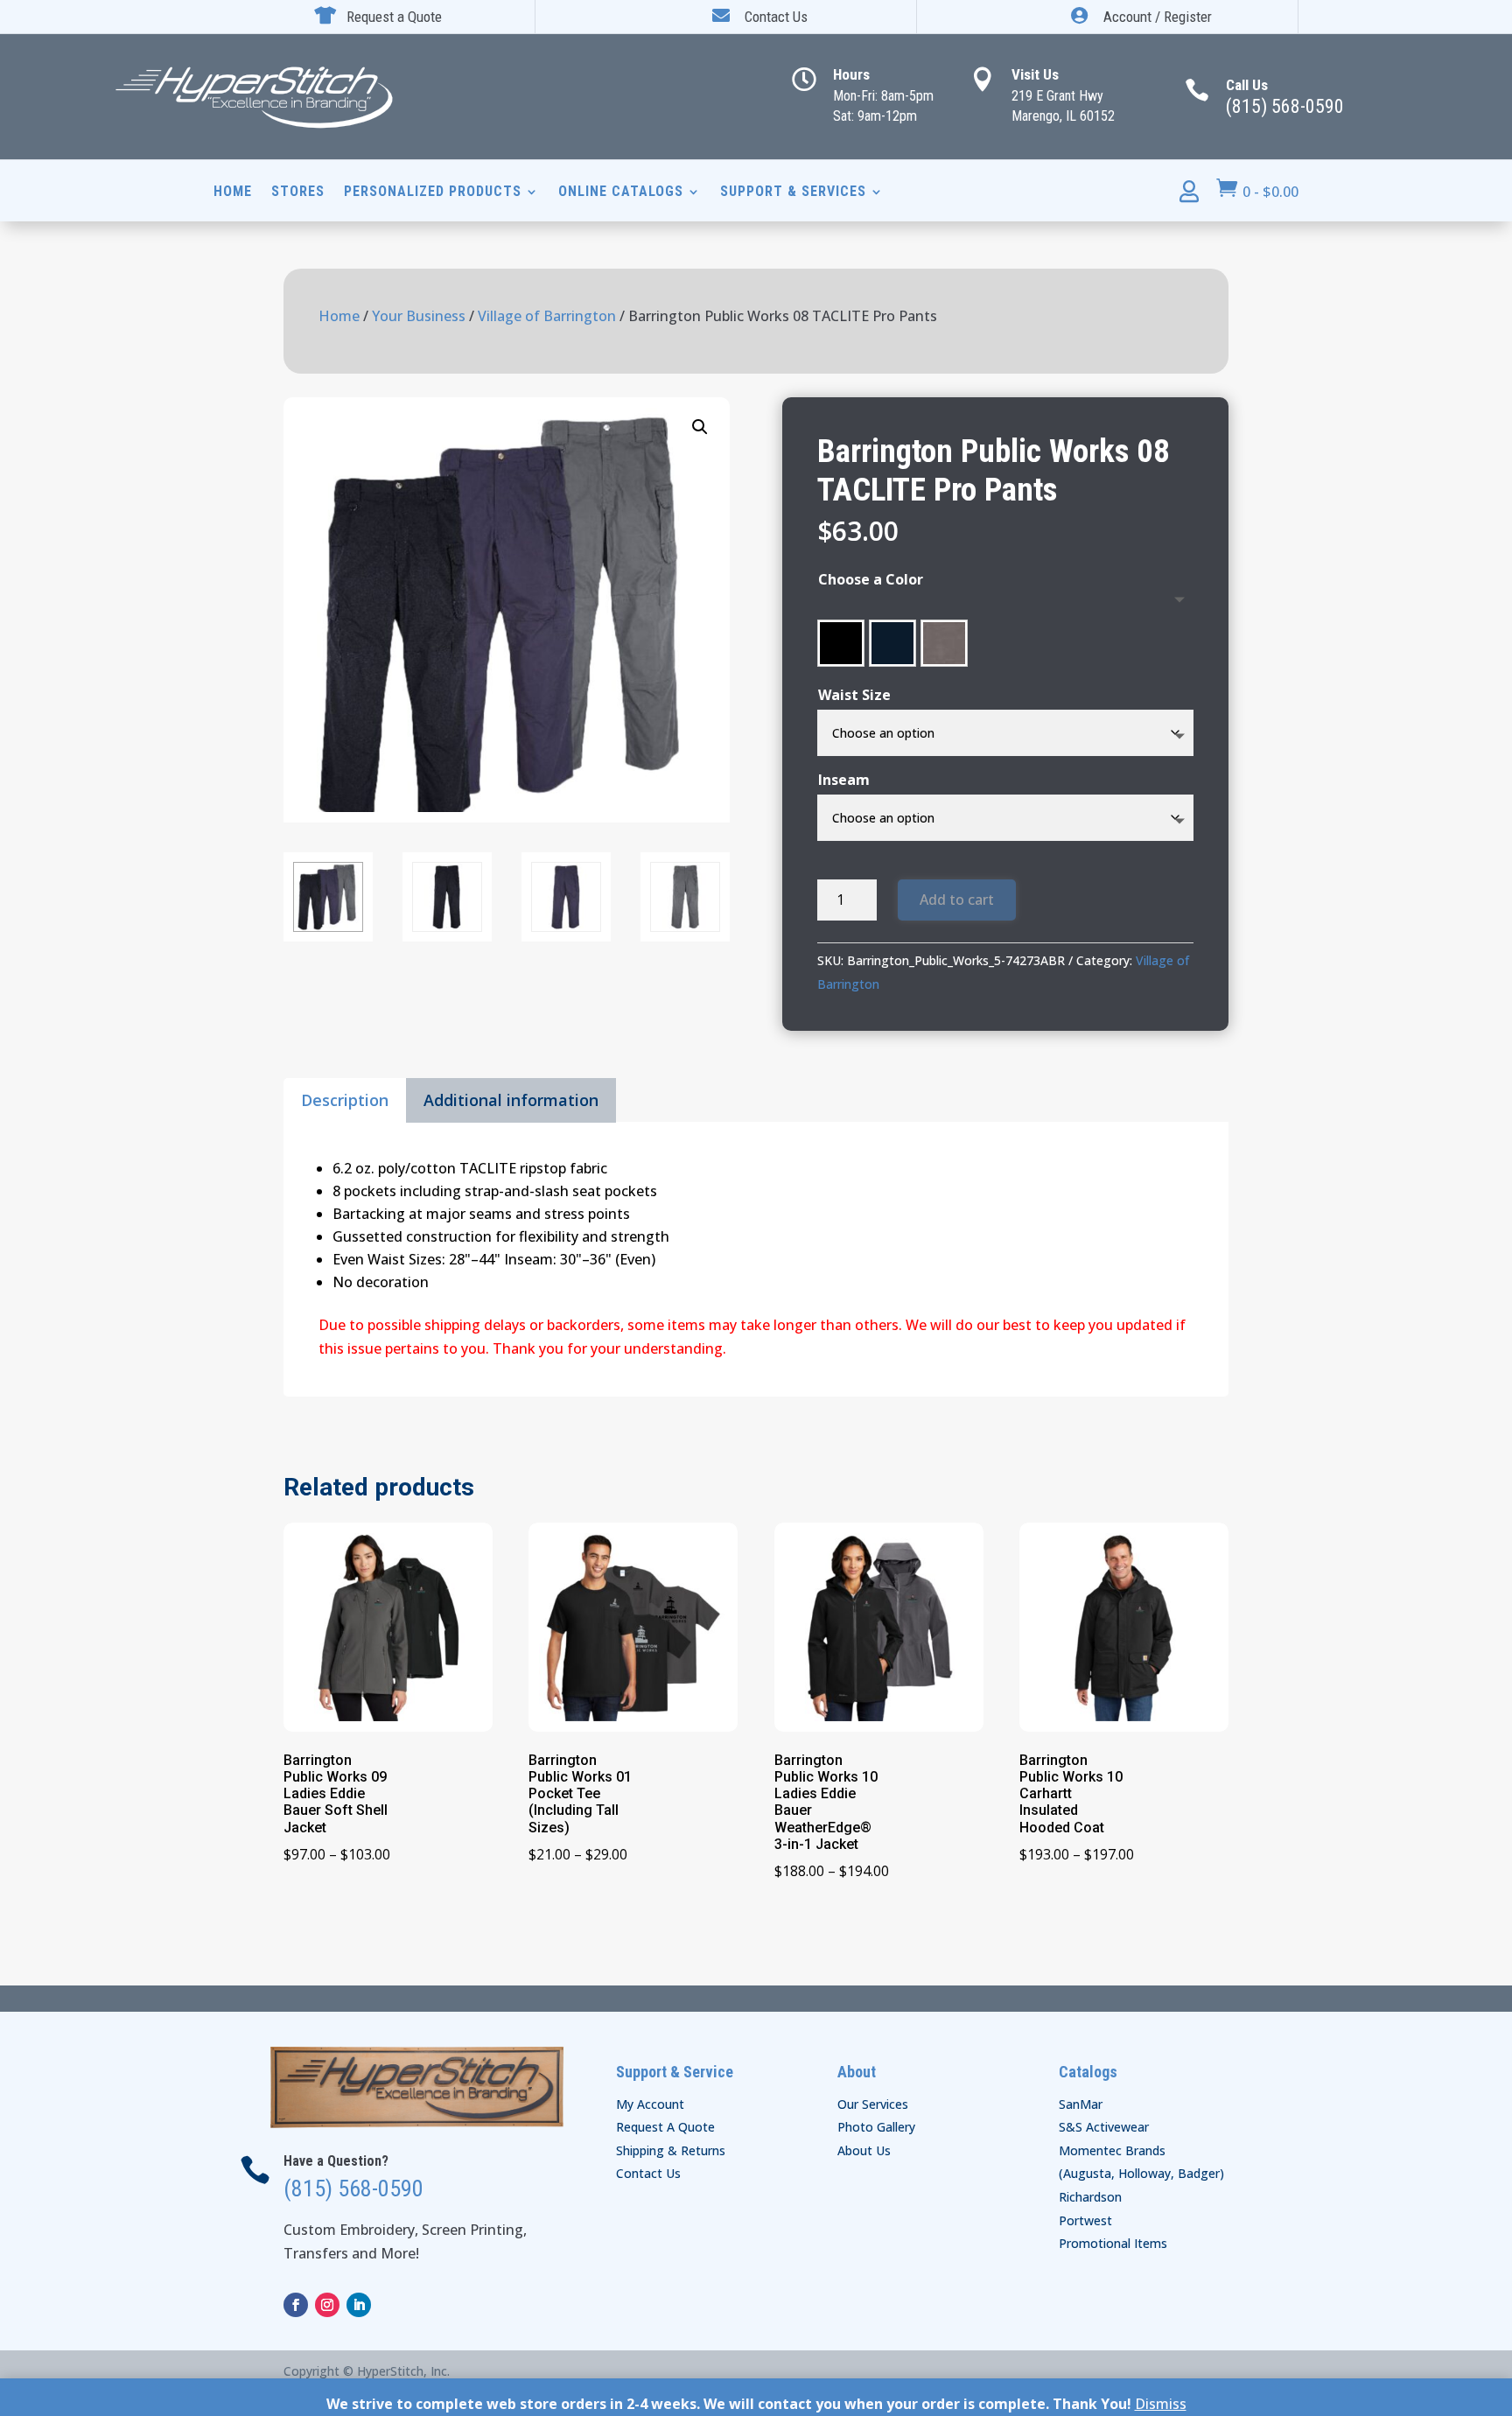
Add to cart (957, 900)
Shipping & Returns (671, 2150)
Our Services (873, 2104)
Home (233, 193)
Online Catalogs (621, 193)
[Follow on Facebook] (296, 2305)
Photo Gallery (876, 2127)
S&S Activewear (1104, 2127)
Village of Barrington (547, 316)
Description (345, 1100)
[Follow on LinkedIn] (359, 2305)
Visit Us (1035, 74)
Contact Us (648, 2173)
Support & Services (793, 193)
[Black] (841, 643)
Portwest (1085, 2220)
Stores (298, 193)
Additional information (511, 1100)
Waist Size (854, 695)
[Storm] (944, 643)
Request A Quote (665, 2127)
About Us (864, 2150)
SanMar (1081, 2104)
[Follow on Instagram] (327, 2305)
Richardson (1090, 2197)
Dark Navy (892, 643)
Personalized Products (433, 193)
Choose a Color (871, 579)
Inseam (844, 780)
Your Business (419, 316)
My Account (650, 2104)
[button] (700, 427)
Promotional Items (1113, 2243)
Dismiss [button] (1161, 2404)
